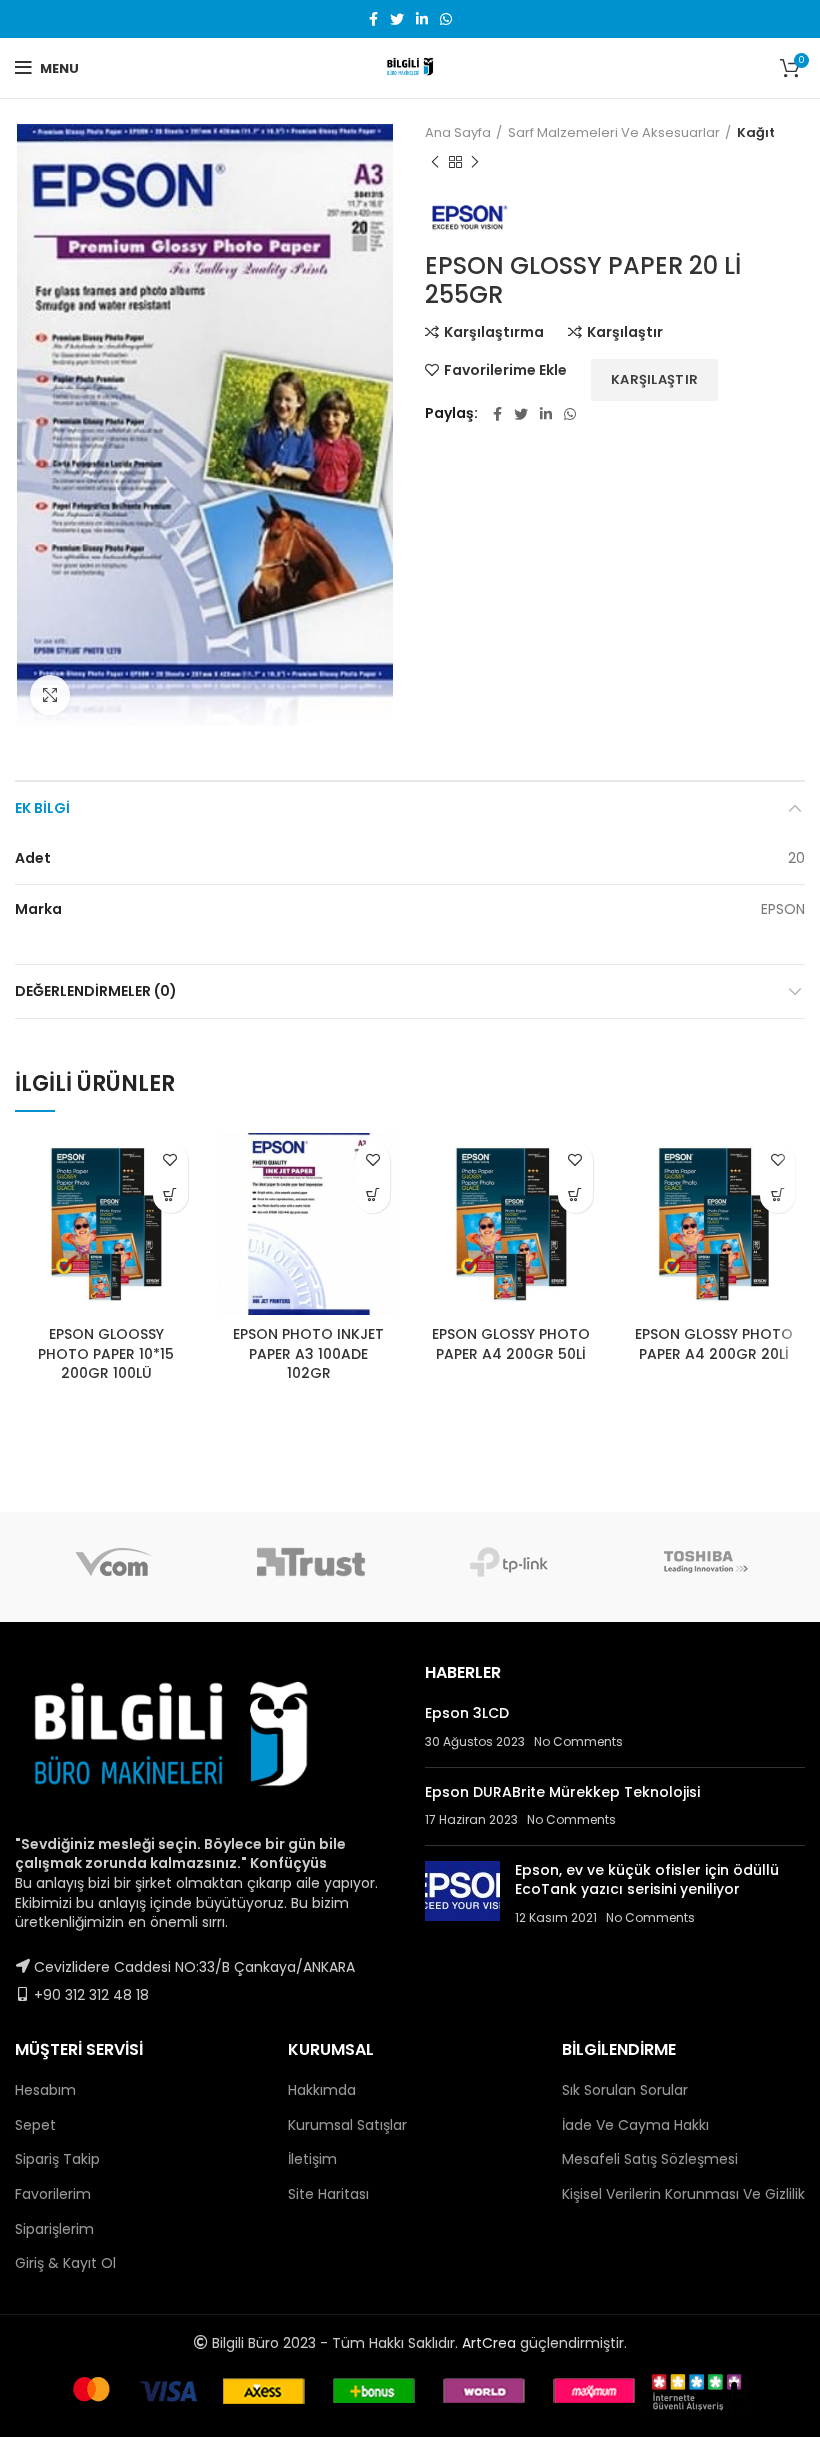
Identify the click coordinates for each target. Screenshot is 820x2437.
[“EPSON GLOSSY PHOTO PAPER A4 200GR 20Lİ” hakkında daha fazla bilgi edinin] (777, 1195)
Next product (475, 162)
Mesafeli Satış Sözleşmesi (650, 2159)
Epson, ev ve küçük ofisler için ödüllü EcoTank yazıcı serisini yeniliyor (647, 1880)
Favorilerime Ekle (505, 370)
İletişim (312, 2159)
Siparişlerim (54, 2229)
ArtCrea (489, 2343)
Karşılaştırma (494, 332)
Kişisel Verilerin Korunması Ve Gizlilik (683, 2194)
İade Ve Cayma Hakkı (635, 2125)
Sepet (35, 2125)
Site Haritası (328, 2194)
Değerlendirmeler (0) (96, 991)
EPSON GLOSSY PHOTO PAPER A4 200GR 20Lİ (714, 1344)
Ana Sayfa (458, 133)
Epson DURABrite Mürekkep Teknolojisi (562, 1792)
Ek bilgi (42, 808)
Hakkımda (322, 2090)
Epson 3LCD (467, 1713)
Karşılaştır (625, 332)
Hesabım (45, 2090)
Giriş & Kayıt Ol (65, 2263)
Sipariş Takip (57, 2159)
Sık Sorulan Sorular (625, 2090)
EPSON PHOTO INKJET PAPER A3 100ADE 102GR (308, 1353)
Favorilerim (53, 2194)
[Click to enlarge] (50, 695)
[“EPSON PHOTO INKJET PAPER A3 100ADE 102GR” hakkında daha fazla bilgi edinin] (372, 1195)
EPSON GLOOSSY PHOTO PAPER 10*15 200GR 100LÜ (106, 1353)
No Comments (578, 1741)
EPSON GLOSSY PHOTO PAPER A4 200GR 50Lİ (511, 1344)
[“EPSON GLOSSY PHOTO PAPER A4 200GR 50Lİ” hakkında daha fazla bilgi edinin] (575, 1195)
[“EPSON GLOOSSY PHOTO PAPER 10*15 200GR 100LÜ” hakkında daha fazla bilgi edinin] (170, 1195)
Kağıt (756, 133)
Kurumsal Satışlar (347, 2125)
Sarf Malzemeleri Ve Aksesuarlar (614, 133)
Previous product (435, 162)
